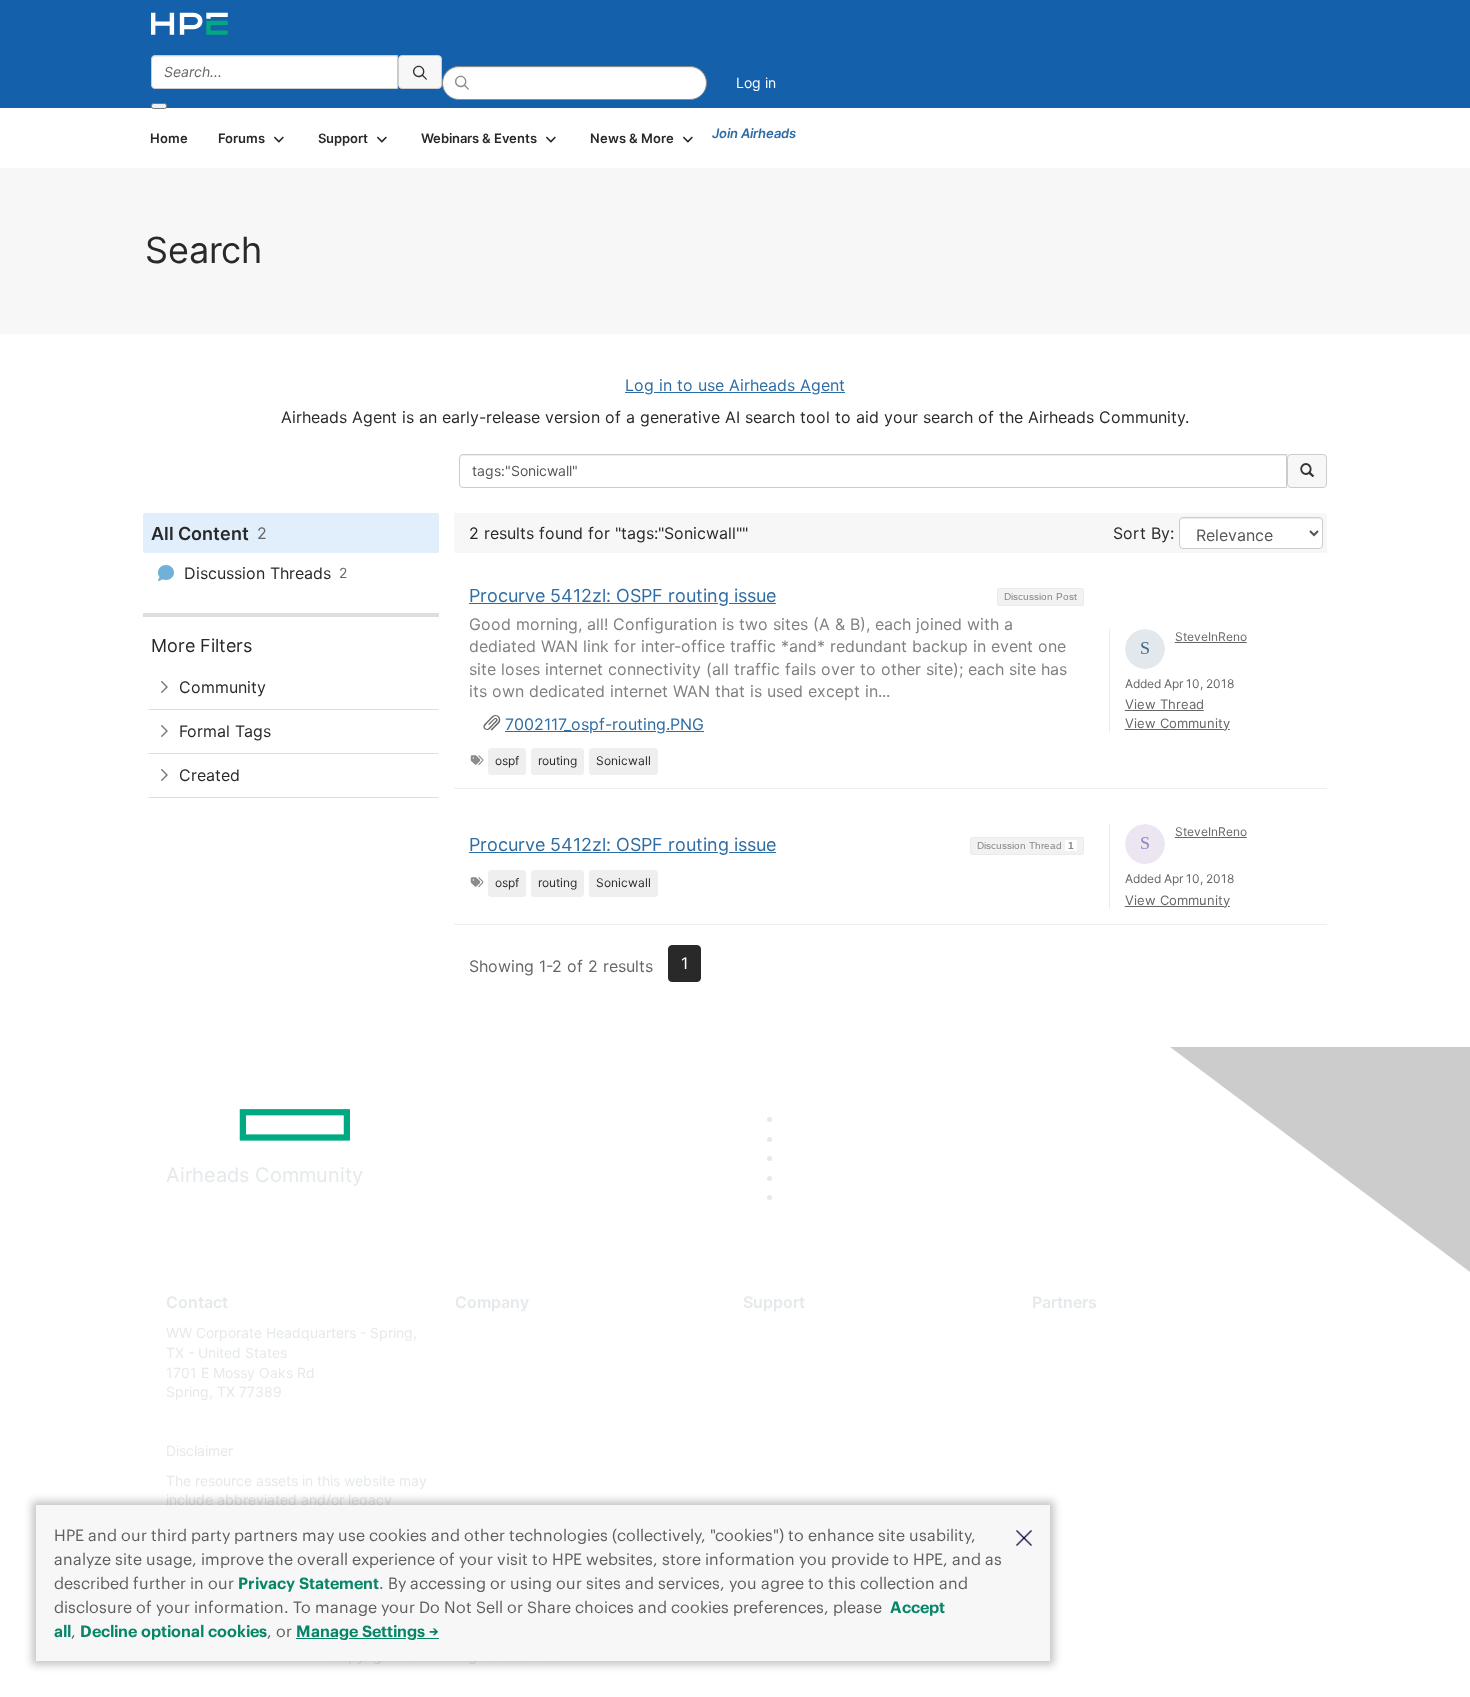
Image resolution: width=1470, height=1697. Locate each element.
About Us (485, 1332)
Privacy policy (501, 1451)
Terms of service (509, 1480)
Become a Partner (1090, 1362)
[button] (1024, 1536)
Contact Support (797, 1362)
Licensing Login (794, 1451)
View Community (1177, 723)
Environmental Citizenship (539, 1421)
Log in (756, 82)
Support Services (799, 1332)
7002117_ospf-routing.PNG (604, 724)
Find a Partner (1078, 1332)
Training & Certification (817, 1392)
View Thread (1164, 704)
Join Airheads (754, 133)
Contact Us (491, 1392)
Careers (480, 1362)
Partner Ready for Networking (1130, 1392)
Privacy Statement (308, 1583)
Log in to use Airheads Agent (735, 385)
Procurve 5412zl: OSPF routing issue (622, 595)
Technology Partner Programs (1129, 1421)
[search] (420, 72)
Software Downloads (810, 1421)
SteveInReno (1211, 636)
